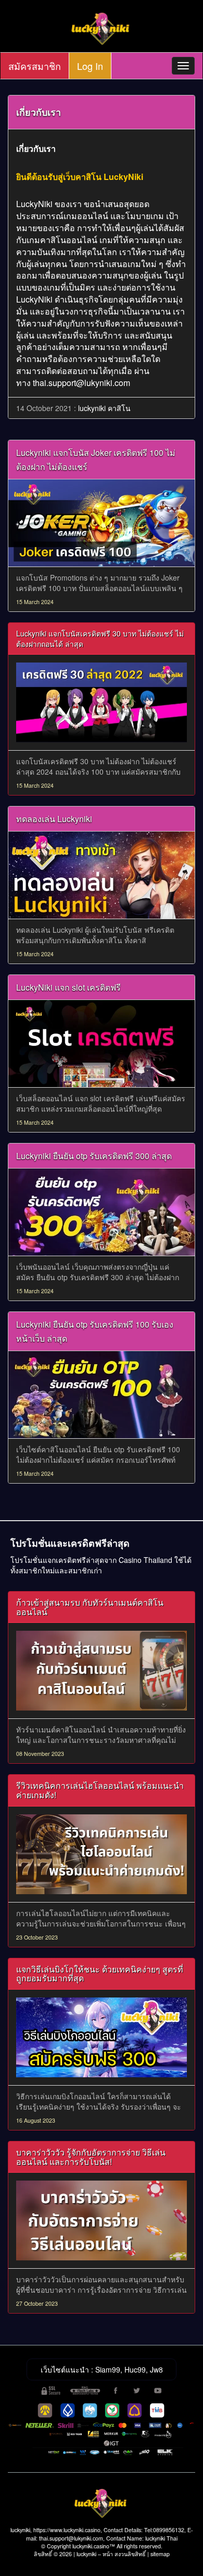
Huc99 (135, 2369)
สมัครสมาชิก (35, 66)
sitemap (160, 2554)
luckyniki (86, 2554)
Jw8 (156, 2369)
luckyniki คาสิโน (104, 408)
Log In (90, 66)
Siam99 (108, 2369)
